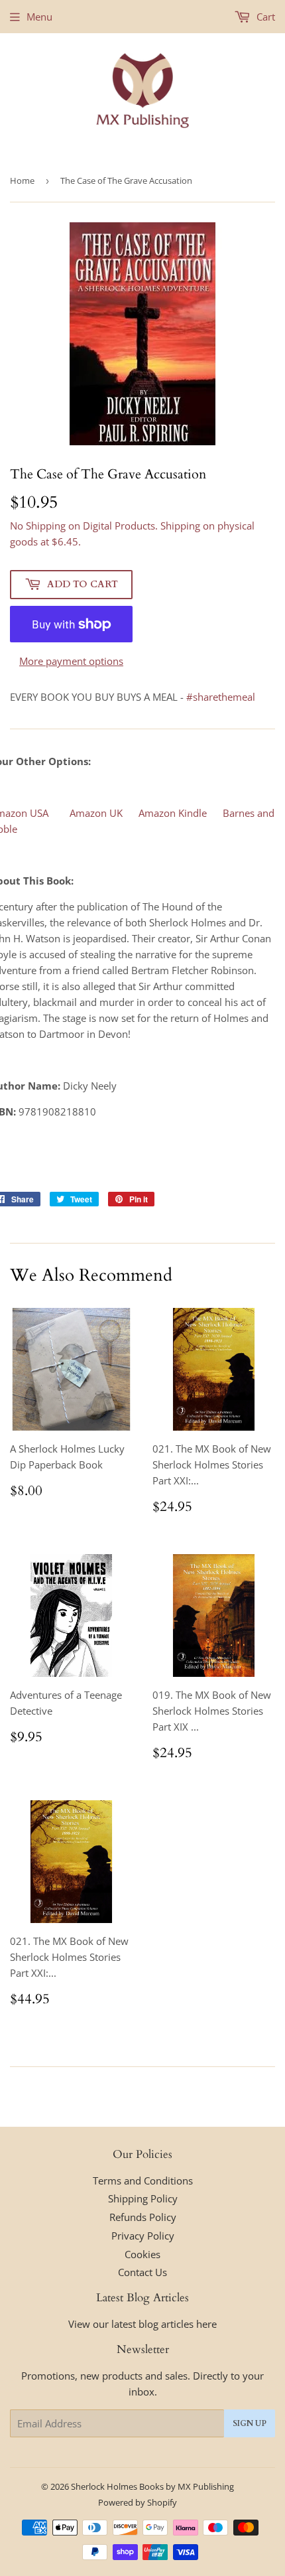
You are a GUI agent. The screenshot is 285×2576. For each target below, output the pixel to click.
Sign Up (250, 2423)
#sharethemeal (221, 697)
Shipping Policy (143, 2198)
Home (22, 180)
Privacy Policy (143, 2236)
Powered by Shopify (138, 2502)
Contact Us (142, 2272)
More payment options (71, 661)
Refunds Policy (143, 2217)
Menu (39, 17)
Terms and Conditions (143, 2181)
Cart (264, 17)
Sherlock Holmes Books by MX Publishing (152, 2486)
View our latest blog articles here (142, 2324)
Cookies (142, 2254)
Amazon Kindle (173, 813)
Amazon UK (96, 813)
